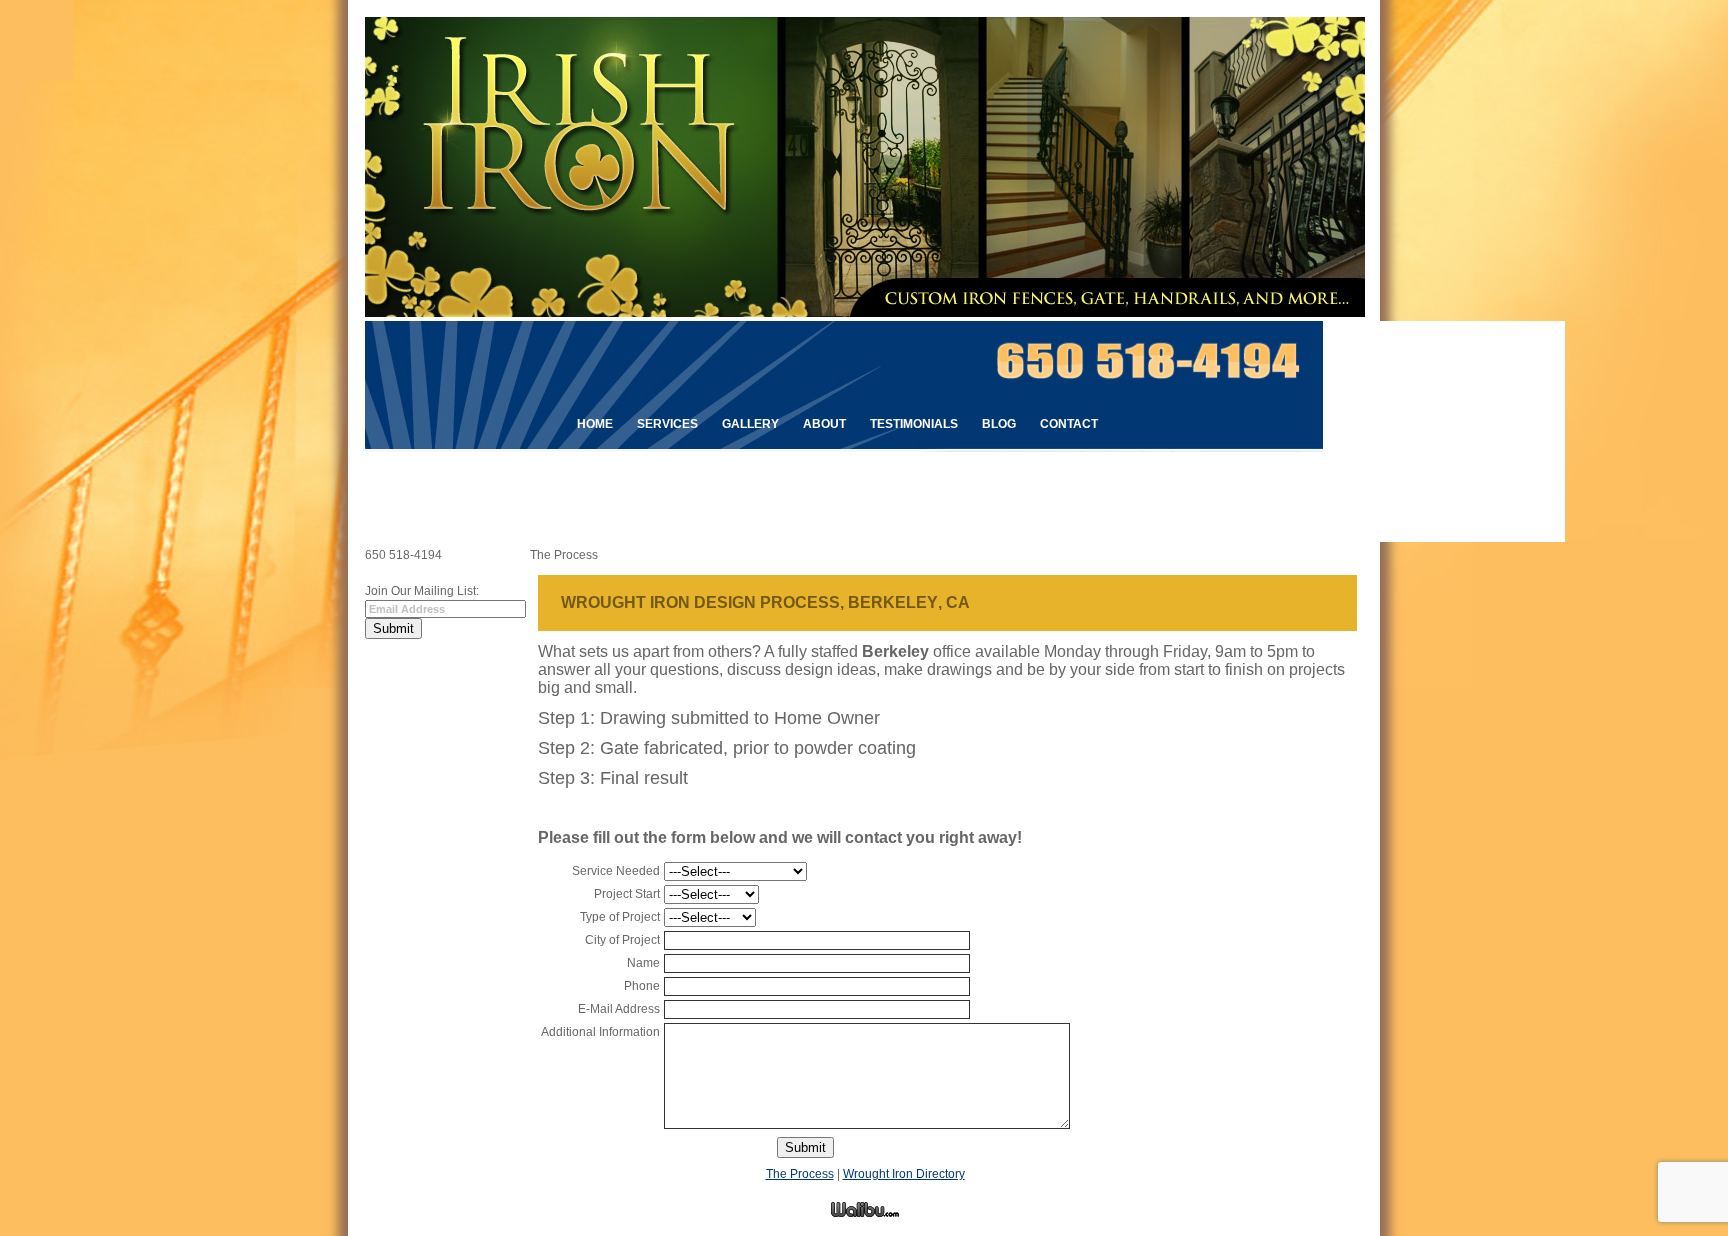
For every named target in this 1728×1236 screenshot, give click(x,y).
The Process (800, 1174)
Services (667, 424)
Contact (1069, 424)
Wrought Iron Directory (904, 1174)
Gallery (750, 424)
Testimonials (914, 424)
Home (595, 424)
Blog (999, 424)
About (824, 424)
